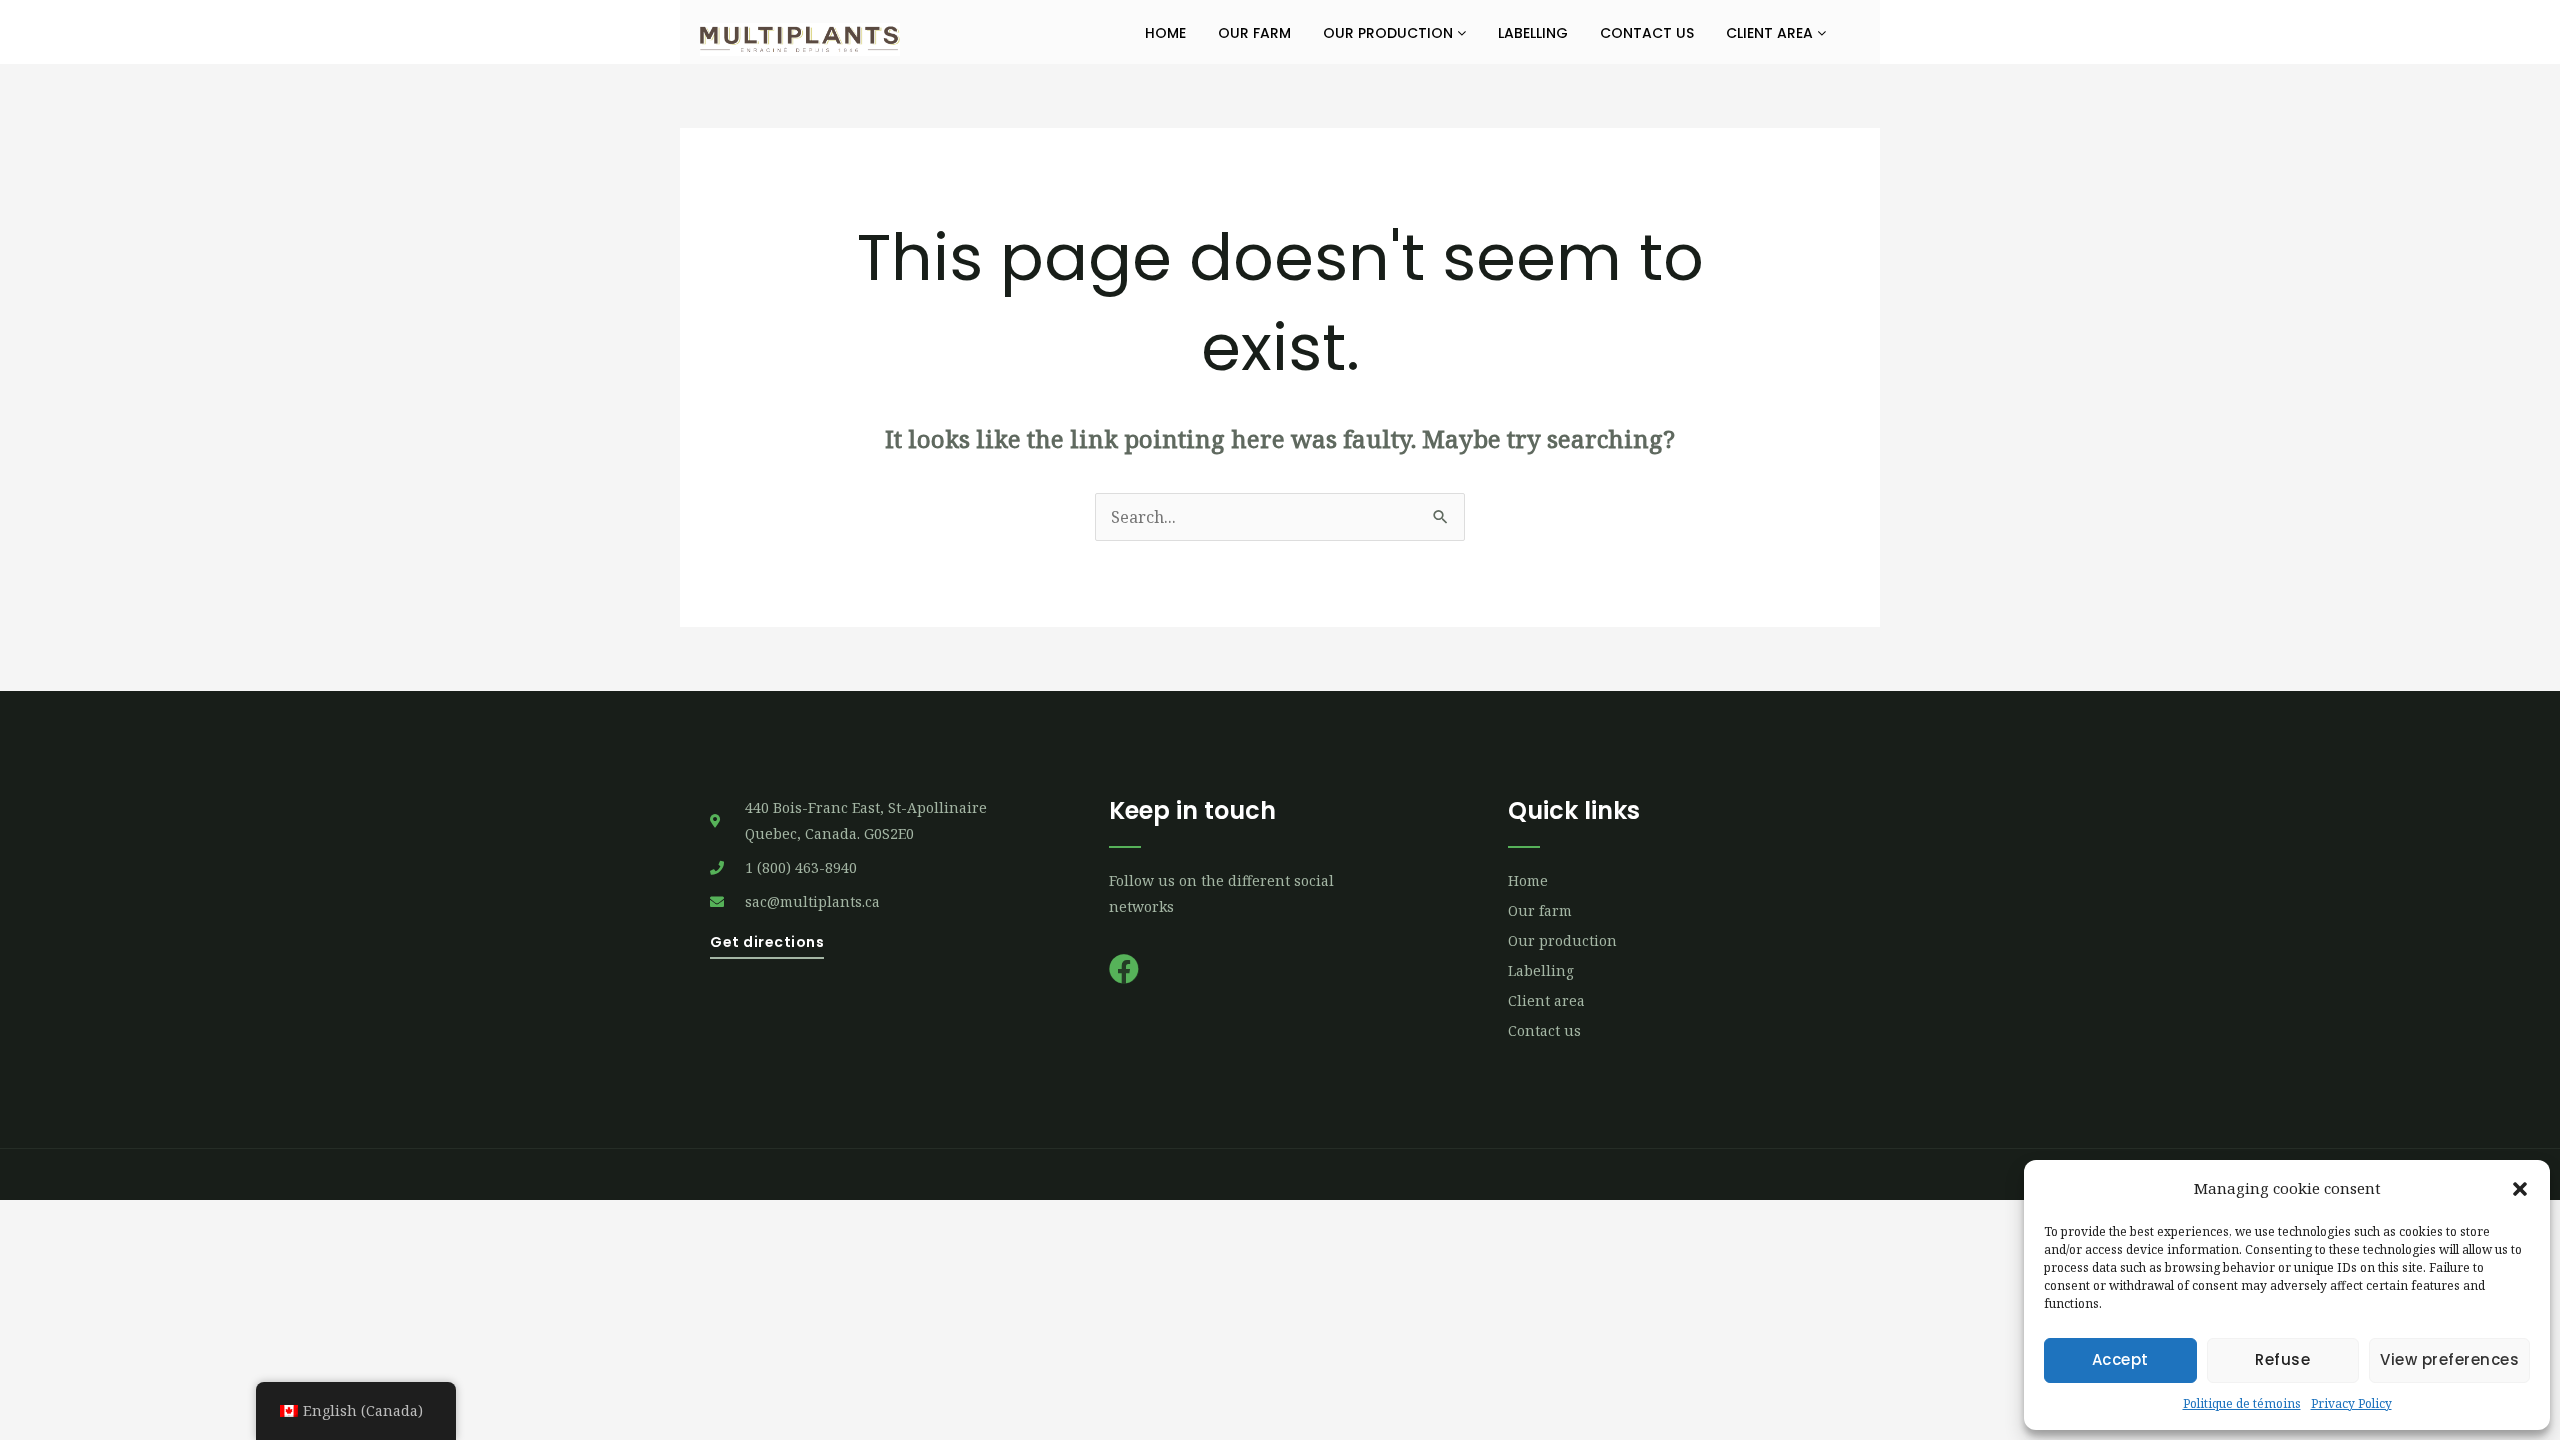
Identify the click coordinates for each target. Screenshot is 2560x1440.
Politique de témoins (2242, 1403)
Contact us (1647, 33)
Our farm (1254, 33)
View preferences (2449, 1359)
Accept (2120, 1359)
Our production (1390, 33)
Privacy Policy (2351, 1403)
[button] (2520, 1189)
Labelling (1533, 33)
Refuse (2282, 1359)
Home (1165, 33)
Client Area (1771, 33)
